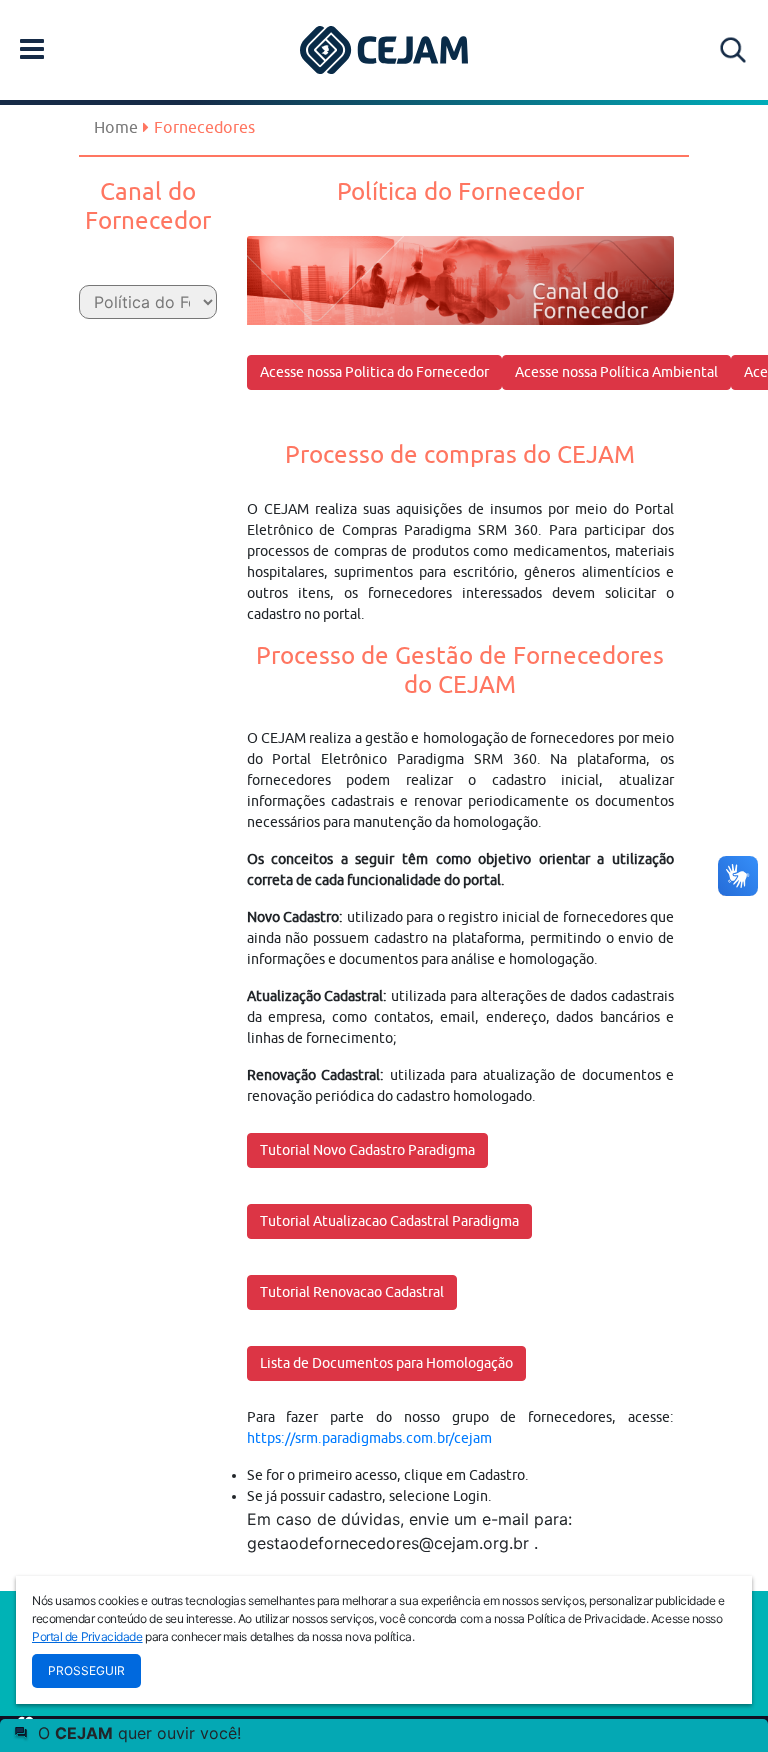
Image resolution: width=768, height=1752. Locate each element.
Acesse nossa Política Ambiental (616, 372)
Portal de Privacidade (87, 1636)
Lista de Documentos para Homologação (386, 1363)
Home (116, 127)
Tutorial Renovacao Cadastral (352, 1292)
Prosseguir (86, 1670)
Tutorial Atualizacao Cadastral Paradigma (389, 1221)
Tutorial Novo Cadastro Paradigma (367, 1150)
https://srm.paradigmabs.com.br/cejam (369, 1438)
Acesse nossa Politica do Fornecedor (374, 372)
